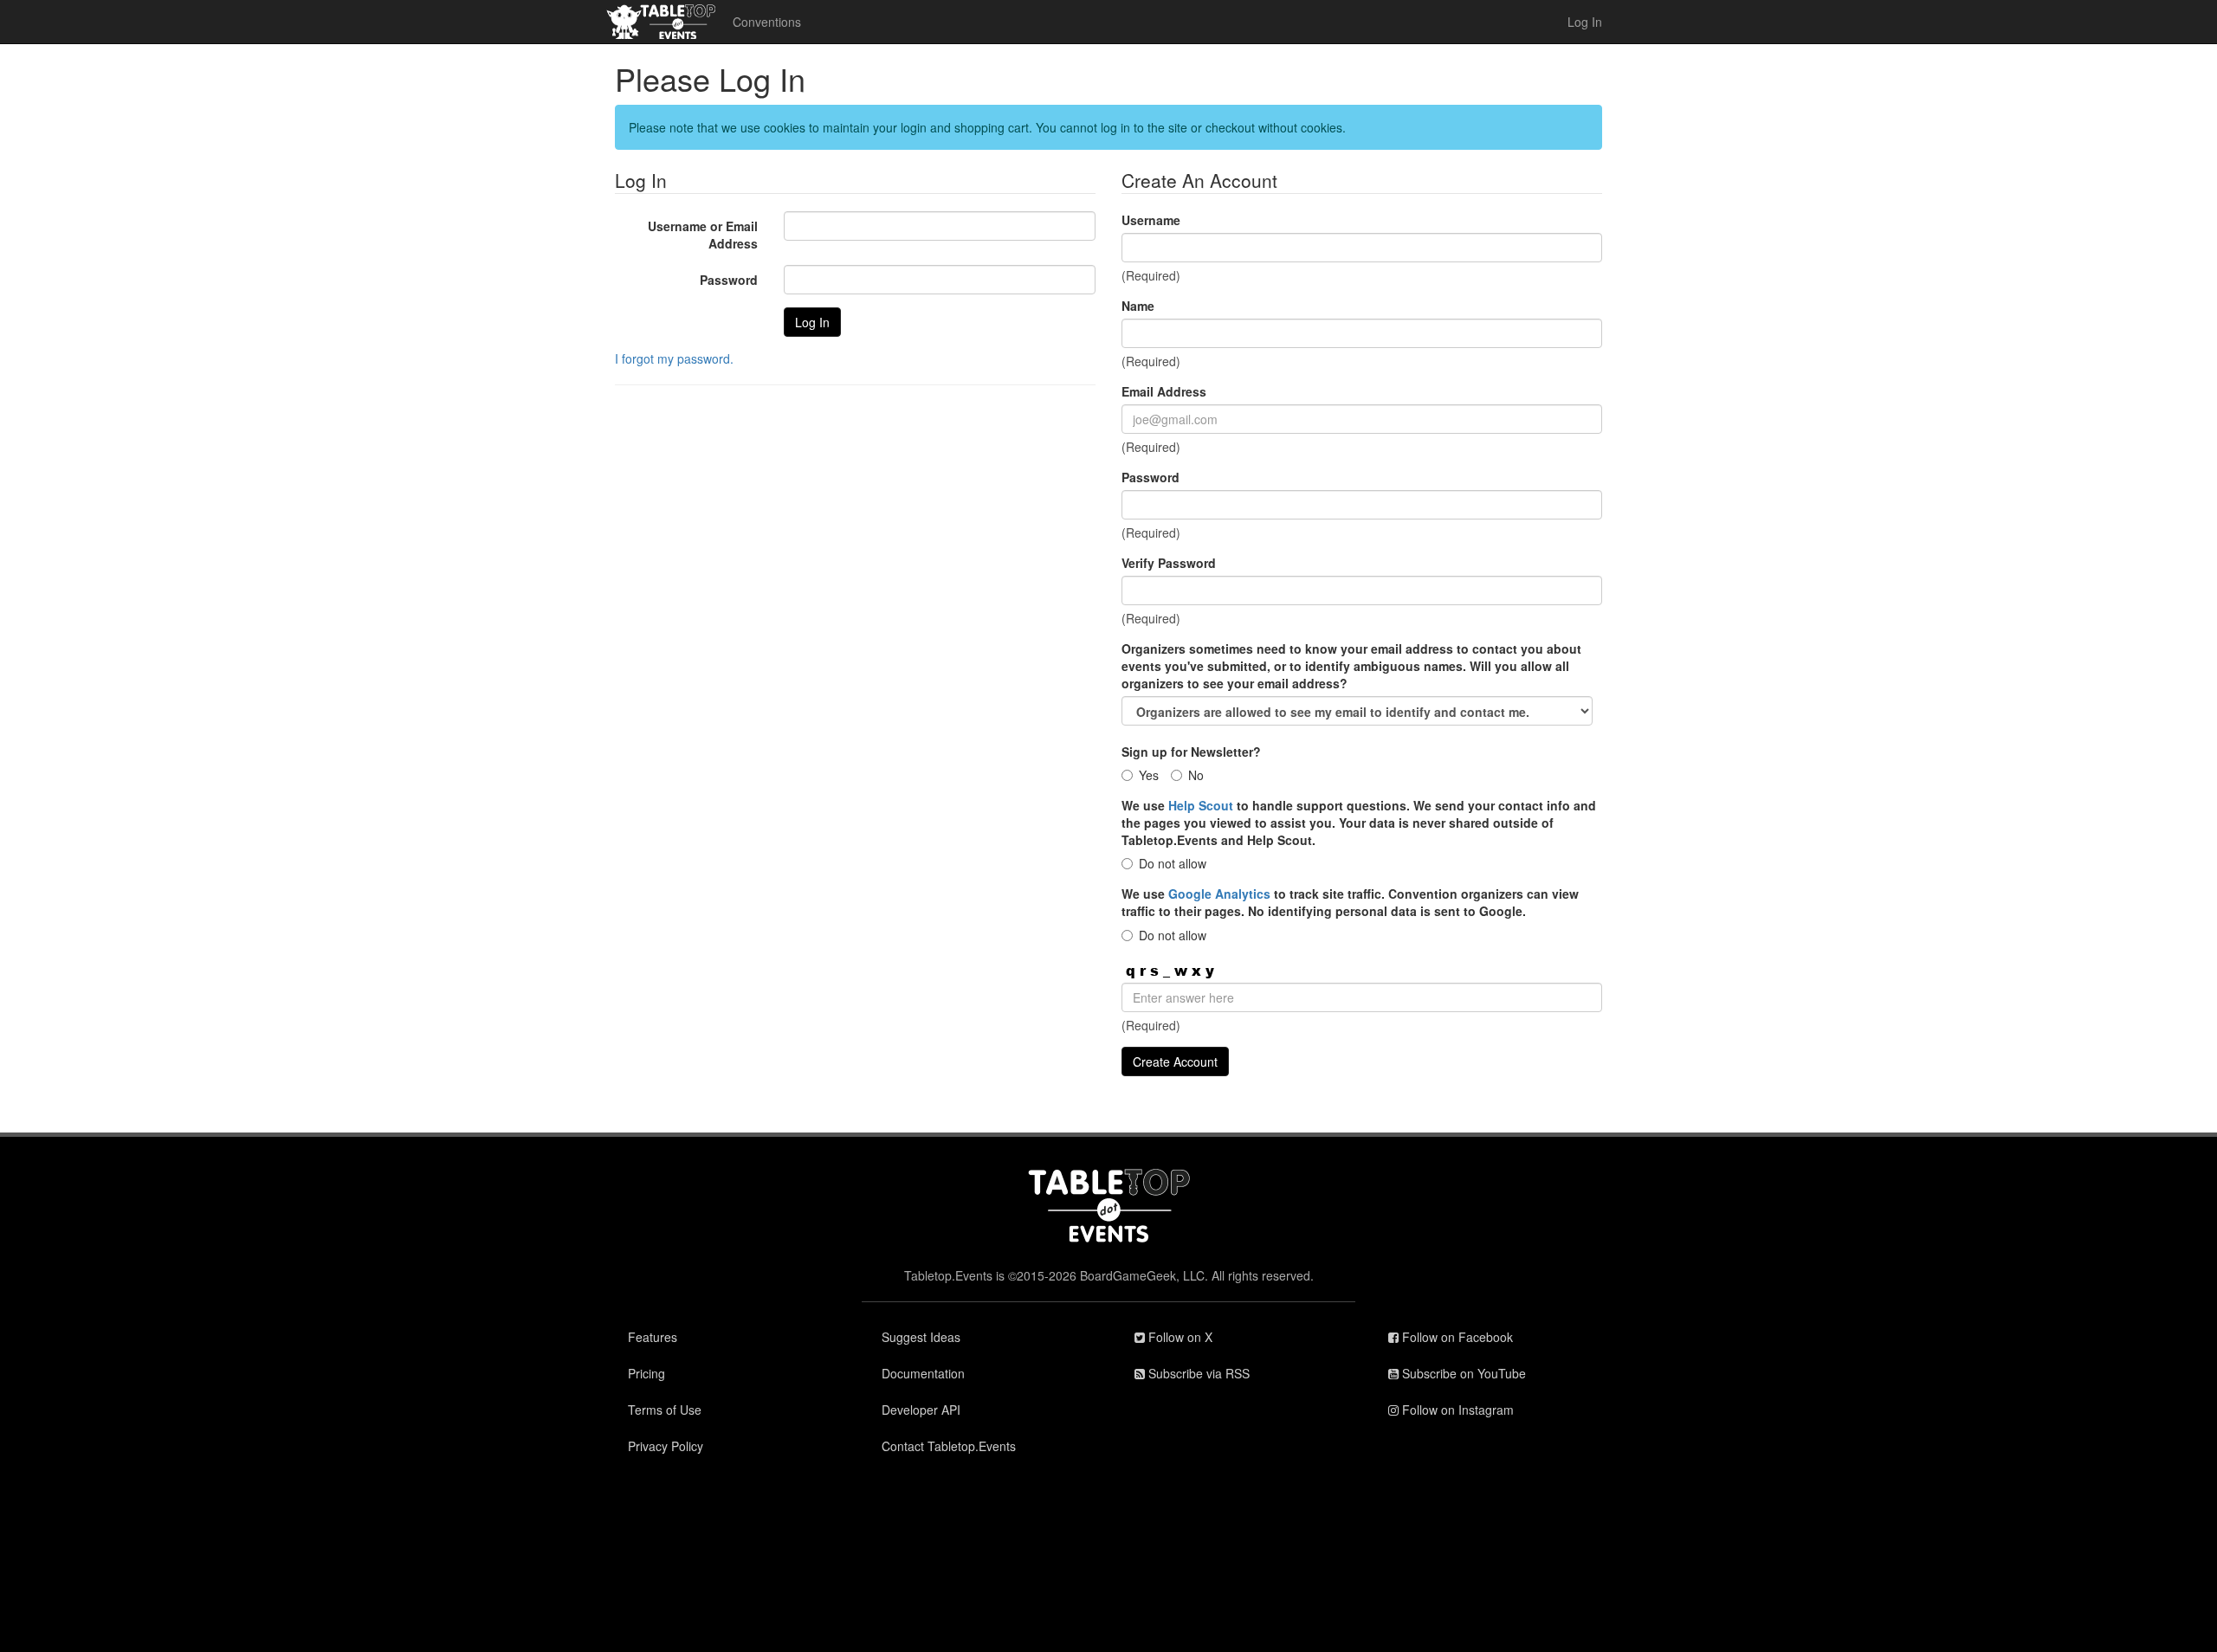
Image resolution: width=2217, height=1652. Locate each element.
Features (653, 1337)
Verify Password (1169, 563)
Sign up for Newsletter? (1191, 752)
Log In (1585, 22)
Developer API (921, 1410)
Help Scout (1201, 805)
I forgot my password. (674, 358)
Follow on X (1179, 1337)
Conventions (767, 22)
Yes (1149, 775)
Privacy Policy (666, 1446)
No (1196, 775)
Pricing (646, 1373)
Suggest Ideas (921, 1337)
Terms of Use (665, 1410)
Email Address (1164, 391)
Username (1151, 220)
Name (1138, 306)
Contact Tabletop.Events (949, 1446)
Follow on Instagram (1456, 1410)
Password (729, 280)
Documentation (923, 1373)
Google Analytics (1219, 894)
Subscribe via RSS (1197, 1373)
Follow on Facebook (1456, 1337)
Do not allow (1173, 863)
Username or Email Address (703, 235)
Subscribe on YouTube (1462, 1373)
